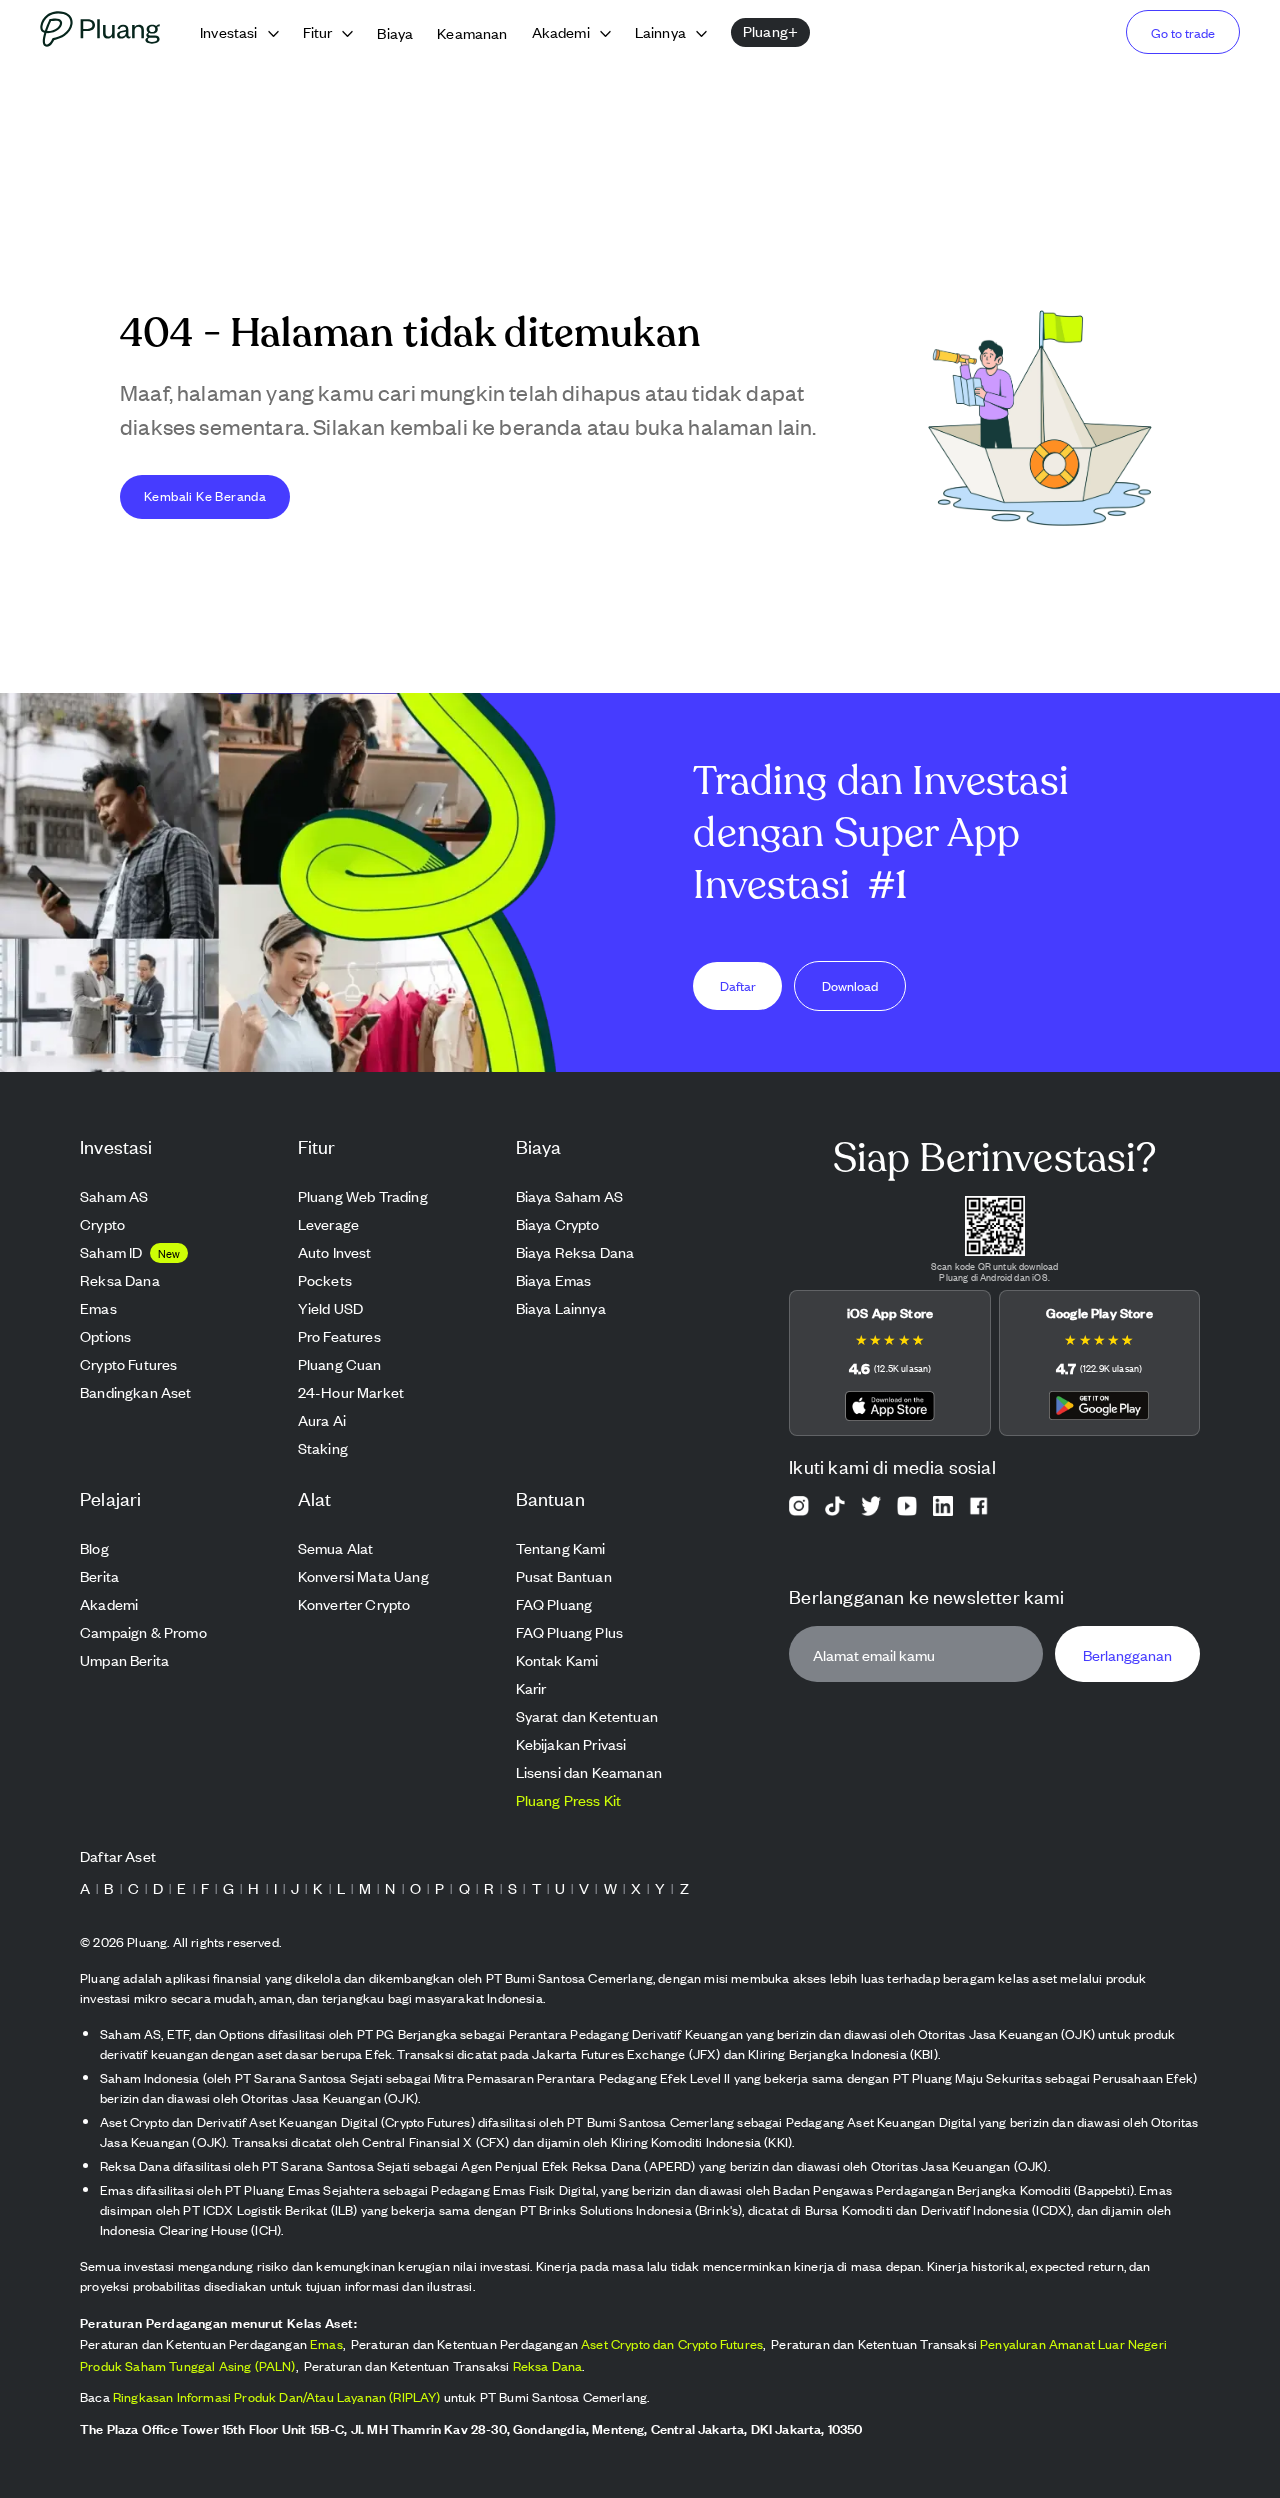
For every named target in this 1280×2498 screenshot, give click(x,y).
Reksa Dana (548, 2365)
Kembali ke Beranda (205, 495)
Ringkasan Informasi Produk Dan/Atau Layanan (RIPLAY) (277, 2396)
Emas (326, 2343)
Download (850, 985)
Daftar (738, 985)
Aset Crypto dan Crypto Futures (672, 2343)
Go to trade (1183, 32)
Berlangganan (1127, 1654)
